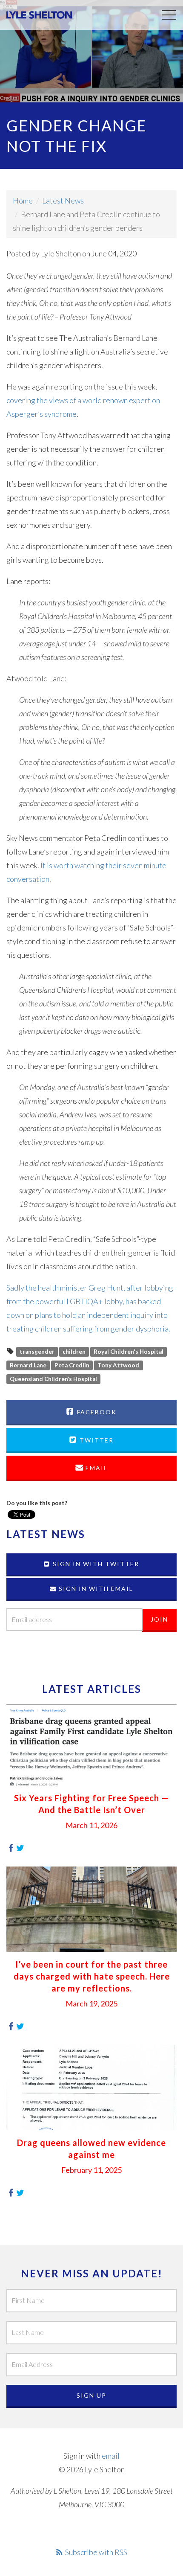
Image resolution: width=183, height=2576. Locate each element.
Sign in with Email (95, 1589)
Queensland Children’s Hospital (53, 1379)
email (111, 2456)
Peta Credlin (72, 1365)
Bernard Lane (28, 1365)
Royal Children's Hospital (129, 1352)
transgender (37, 1352)
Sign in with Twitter (95, 1564)
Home (23, 201)
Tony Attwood (118, 1365)
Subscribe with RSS (96, 2552)
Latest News (63, 201)
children (74, 1352)
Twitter (96, 1440)
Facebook (96, 1412)
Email (96, 1468)
